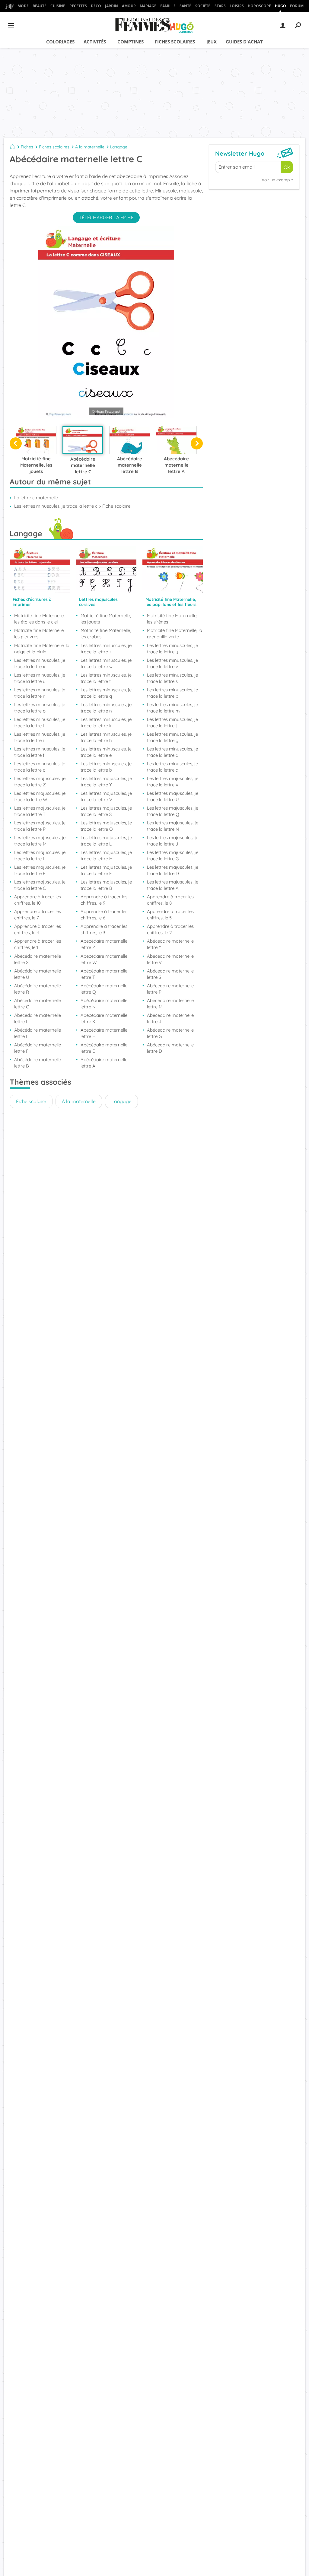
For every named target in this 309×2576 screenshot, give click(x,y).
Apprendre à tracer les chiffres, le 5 (170, 915)
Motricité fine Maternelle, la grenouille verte (175, 633)
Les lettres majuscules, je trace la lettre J (173, 841)
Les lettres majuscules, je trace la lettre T (40, 811)
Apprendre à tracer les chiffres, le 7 (38, 915)
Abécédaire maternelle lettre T (104, 974)
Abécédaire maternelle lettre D (170, 1048)
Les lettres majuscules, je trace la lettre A (173, 885)
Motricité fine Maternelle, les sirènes (172, 619)
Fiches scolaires (175, 42)
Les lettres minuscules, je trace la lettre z (106, 649)
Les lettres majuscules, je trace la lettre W (40, 796)
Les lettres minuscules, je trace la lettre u (40, 678)
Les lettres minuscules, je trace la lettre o (40, 708)
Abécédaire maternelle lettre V (170, 959)
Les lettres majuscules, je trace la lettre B (106, 885)
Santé (185, 6)
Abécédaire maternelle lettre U (38, 974)
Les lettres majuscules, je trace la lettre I (40, 855)
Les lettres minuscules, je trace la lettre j (172, 722)
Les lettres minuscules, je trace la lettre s (172, 678)
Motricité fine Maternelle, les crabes (106, 633)
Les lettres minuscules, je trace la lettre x (40, 663)
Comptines (131, 42)
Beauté (40, 6)
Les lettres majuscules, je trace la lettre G (173, 855)
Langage (119, 147)
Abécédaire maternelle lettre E (104, 1048)
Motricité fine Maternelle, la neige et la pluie (42, 649)
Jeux (212, 42)
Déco (96, 6)
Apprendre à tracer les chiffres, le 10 (38, 900)
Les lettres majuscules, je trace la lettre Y (106, 782)
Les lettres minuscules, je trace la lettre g (172, 737)
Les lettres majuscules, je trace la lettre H (106, 855)
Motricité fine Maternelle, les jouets (106, 619)
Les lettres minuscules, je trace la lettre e (106, 752)
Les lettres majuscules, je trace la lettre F (40, 870)
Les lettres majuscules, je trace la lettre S (106, 811)
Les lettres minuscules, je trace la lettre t (106, 678)
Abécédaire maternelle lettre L (38, 1018)
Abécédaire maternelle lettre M (170, 1004)
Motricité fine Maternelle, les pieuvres (39, 633)
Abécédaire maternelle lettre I (38, 1033)
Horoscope (259, 6)
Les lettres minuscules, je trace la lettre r (40, 693)
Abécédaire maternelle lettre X (38, 959)
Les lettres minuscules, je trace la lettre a (172, 767)
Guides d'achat (244, 42)
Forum (297, 6)
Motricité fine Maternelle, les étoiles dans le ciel (39, 619)
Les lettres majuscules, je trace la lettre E (106, 870)
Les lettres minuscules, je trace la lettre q (106, 693)
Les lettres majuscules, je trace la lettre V (106, 796)
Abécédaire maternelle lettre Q (104, 989)
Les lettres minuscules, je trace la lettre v (172, 663)
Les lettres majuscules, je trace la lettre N (173, 826)
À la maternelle (90, 147)
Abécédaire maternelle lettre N (104, 1004)
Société (203, 6)
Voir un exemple (277, 180)
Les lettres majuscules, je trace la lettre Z (40, 782)
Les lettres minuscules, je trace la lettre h (106, 737)
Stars (220, 6)
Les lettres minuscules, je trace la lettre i (40, 737)
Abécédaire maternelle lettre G (170, 1033)
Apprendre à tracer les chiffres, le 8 (170, 900)
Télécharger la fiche (106, 217)
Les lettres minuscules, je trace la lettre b (106, 767)
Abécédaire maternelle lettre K (104, 1018)
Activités (95, 42)
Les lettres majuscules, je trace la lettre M (40, 841)
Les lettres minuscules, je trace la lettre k (106, 722)
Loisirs (237, 6)
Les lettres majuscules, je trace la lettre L (106, 841)
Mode (23, 6)
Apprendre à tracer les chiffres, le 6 (104, 915)
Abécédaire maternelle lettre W (104, 959)
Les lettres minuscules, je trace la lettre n (106, 708)
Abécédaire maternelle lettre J (170, 1018)
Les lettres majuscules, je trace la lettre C (40, 885)
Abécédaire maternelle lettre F (38, 1048)
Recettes (78, 6)
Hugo (280, 6)
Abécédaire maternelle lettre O (38, 1004)
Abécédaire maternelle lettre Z (104, 944)
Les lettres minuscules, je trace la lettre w (106, 663)
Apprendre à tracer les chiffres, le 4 (38, 929)
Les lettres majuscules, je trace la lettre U (173, 796)
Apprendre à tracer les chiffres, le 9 (104, 900)
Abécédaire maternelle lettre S (170, 974)
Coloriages (60, 42)
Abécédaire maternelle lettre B (38, 1063)
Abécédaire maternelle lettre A (104, 1063)
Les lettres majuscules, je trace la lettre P (40, 826)
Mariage (148, 6)
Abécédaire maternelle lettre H (104, 1033)
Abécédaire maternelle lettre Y (170, 944)
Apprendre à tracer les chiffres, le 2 (170, 929)
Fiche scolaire (31, 1101)
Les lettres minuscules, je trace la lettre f (40, 752)
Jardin (111, 6)
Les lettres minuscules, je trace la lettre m (172, 708)
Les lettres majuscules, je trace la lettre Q (173, 811)
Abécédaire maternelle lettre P (170, 989)
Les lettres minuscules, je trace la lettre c (40, 767)
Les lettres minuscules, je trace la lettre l (40, 722)
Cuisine (58, 6)
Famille (168, 6)
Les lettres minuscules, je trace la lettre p (172, 693)
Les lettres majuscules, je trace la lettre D (173, 870)
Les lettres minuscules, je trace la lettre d (172, 752)
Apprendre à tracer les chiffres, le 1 (38, 944)
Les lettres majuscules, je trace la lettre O (106, 826)
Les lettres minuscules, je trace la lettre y (172, 649)
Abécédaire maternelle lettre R (38, 989)
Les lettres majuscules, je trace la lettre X (173, 782)
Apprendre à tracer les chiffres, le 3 (104, 929)
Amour (129, 6)
